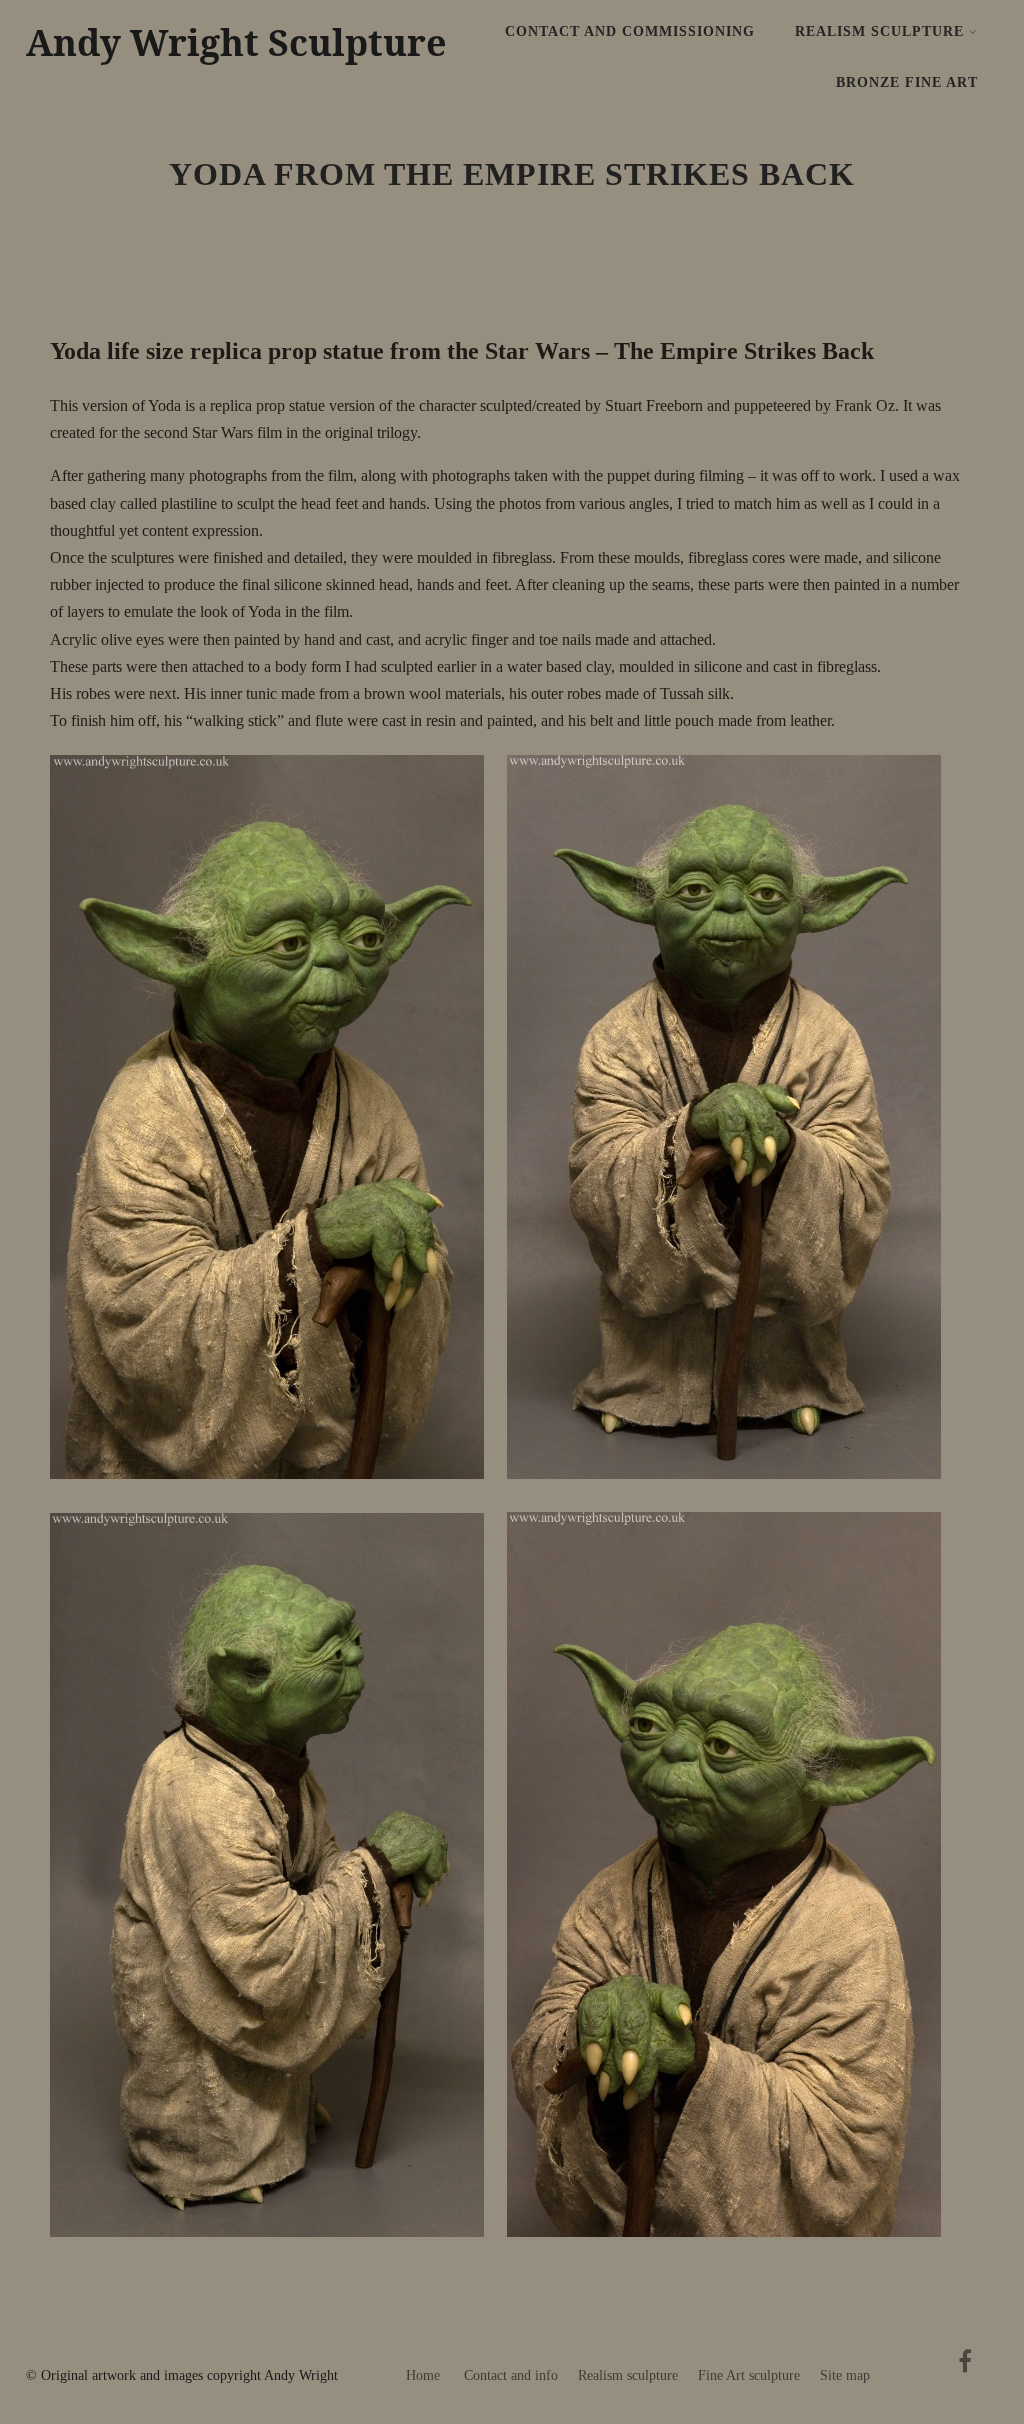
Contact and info (511, 2375)
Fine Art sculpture (749, 2375)
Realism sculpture (628, 2375)
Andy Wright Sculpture (236, 42)
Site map (845, 2375)
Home (423, 2375)
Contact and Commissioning (630, 31)
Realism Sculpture (879, 31)
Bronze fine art (907, 82)
